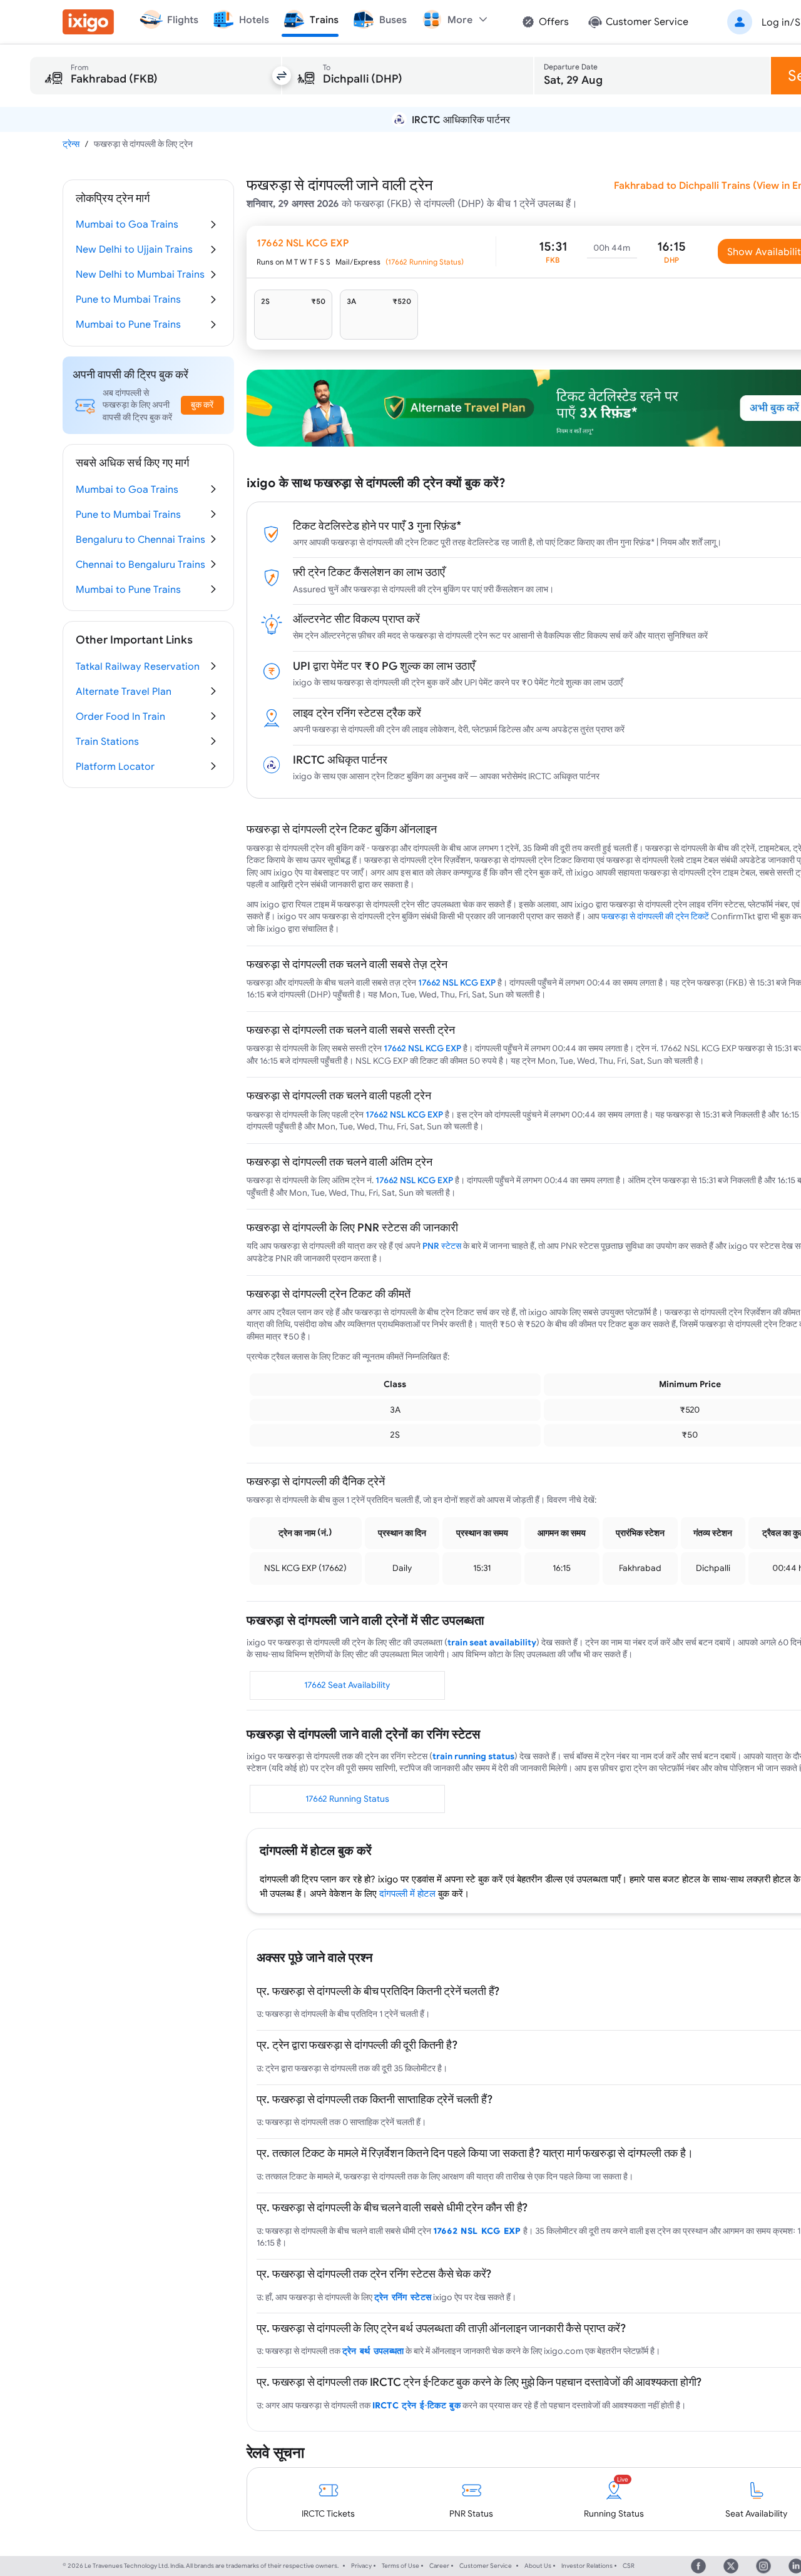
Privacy (361, 2566)
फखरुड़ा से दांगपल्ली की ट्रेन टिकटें (655, 916)
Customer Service (486, 2566)
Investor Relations (587, 2566)
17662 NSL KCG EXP (457, 982)
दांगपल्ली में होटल (407, 1893)
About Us (538, 2566)
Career (439, 2566)
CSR (629, 2566)
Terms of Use (400, 2566)
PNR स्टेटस (442, 1246)
